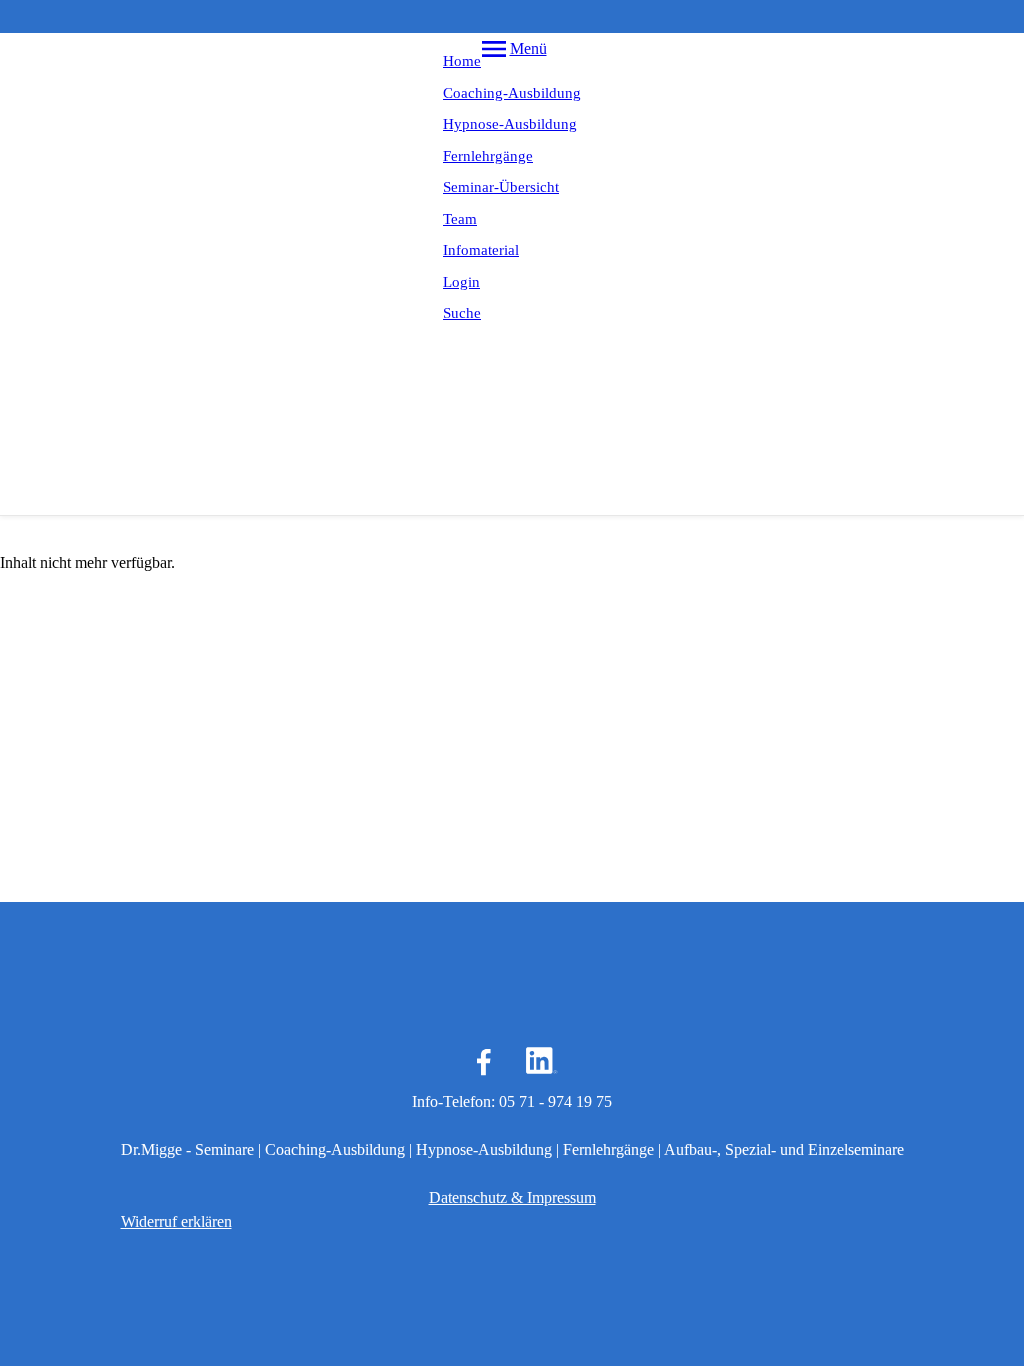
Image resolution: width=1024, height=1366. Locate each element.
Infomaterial (481, 250)
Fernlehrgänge (488, 156)
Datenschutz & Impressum (512, 1197)
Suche (462, 313)
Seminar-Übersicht (501, 187)
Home (462, 61)
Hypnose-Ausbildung (510, 124)
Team (460, 219)
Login (461, 282)
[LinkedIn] (540, 1062)
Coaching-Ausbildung (512, 93)
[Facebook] (484, 1062)
